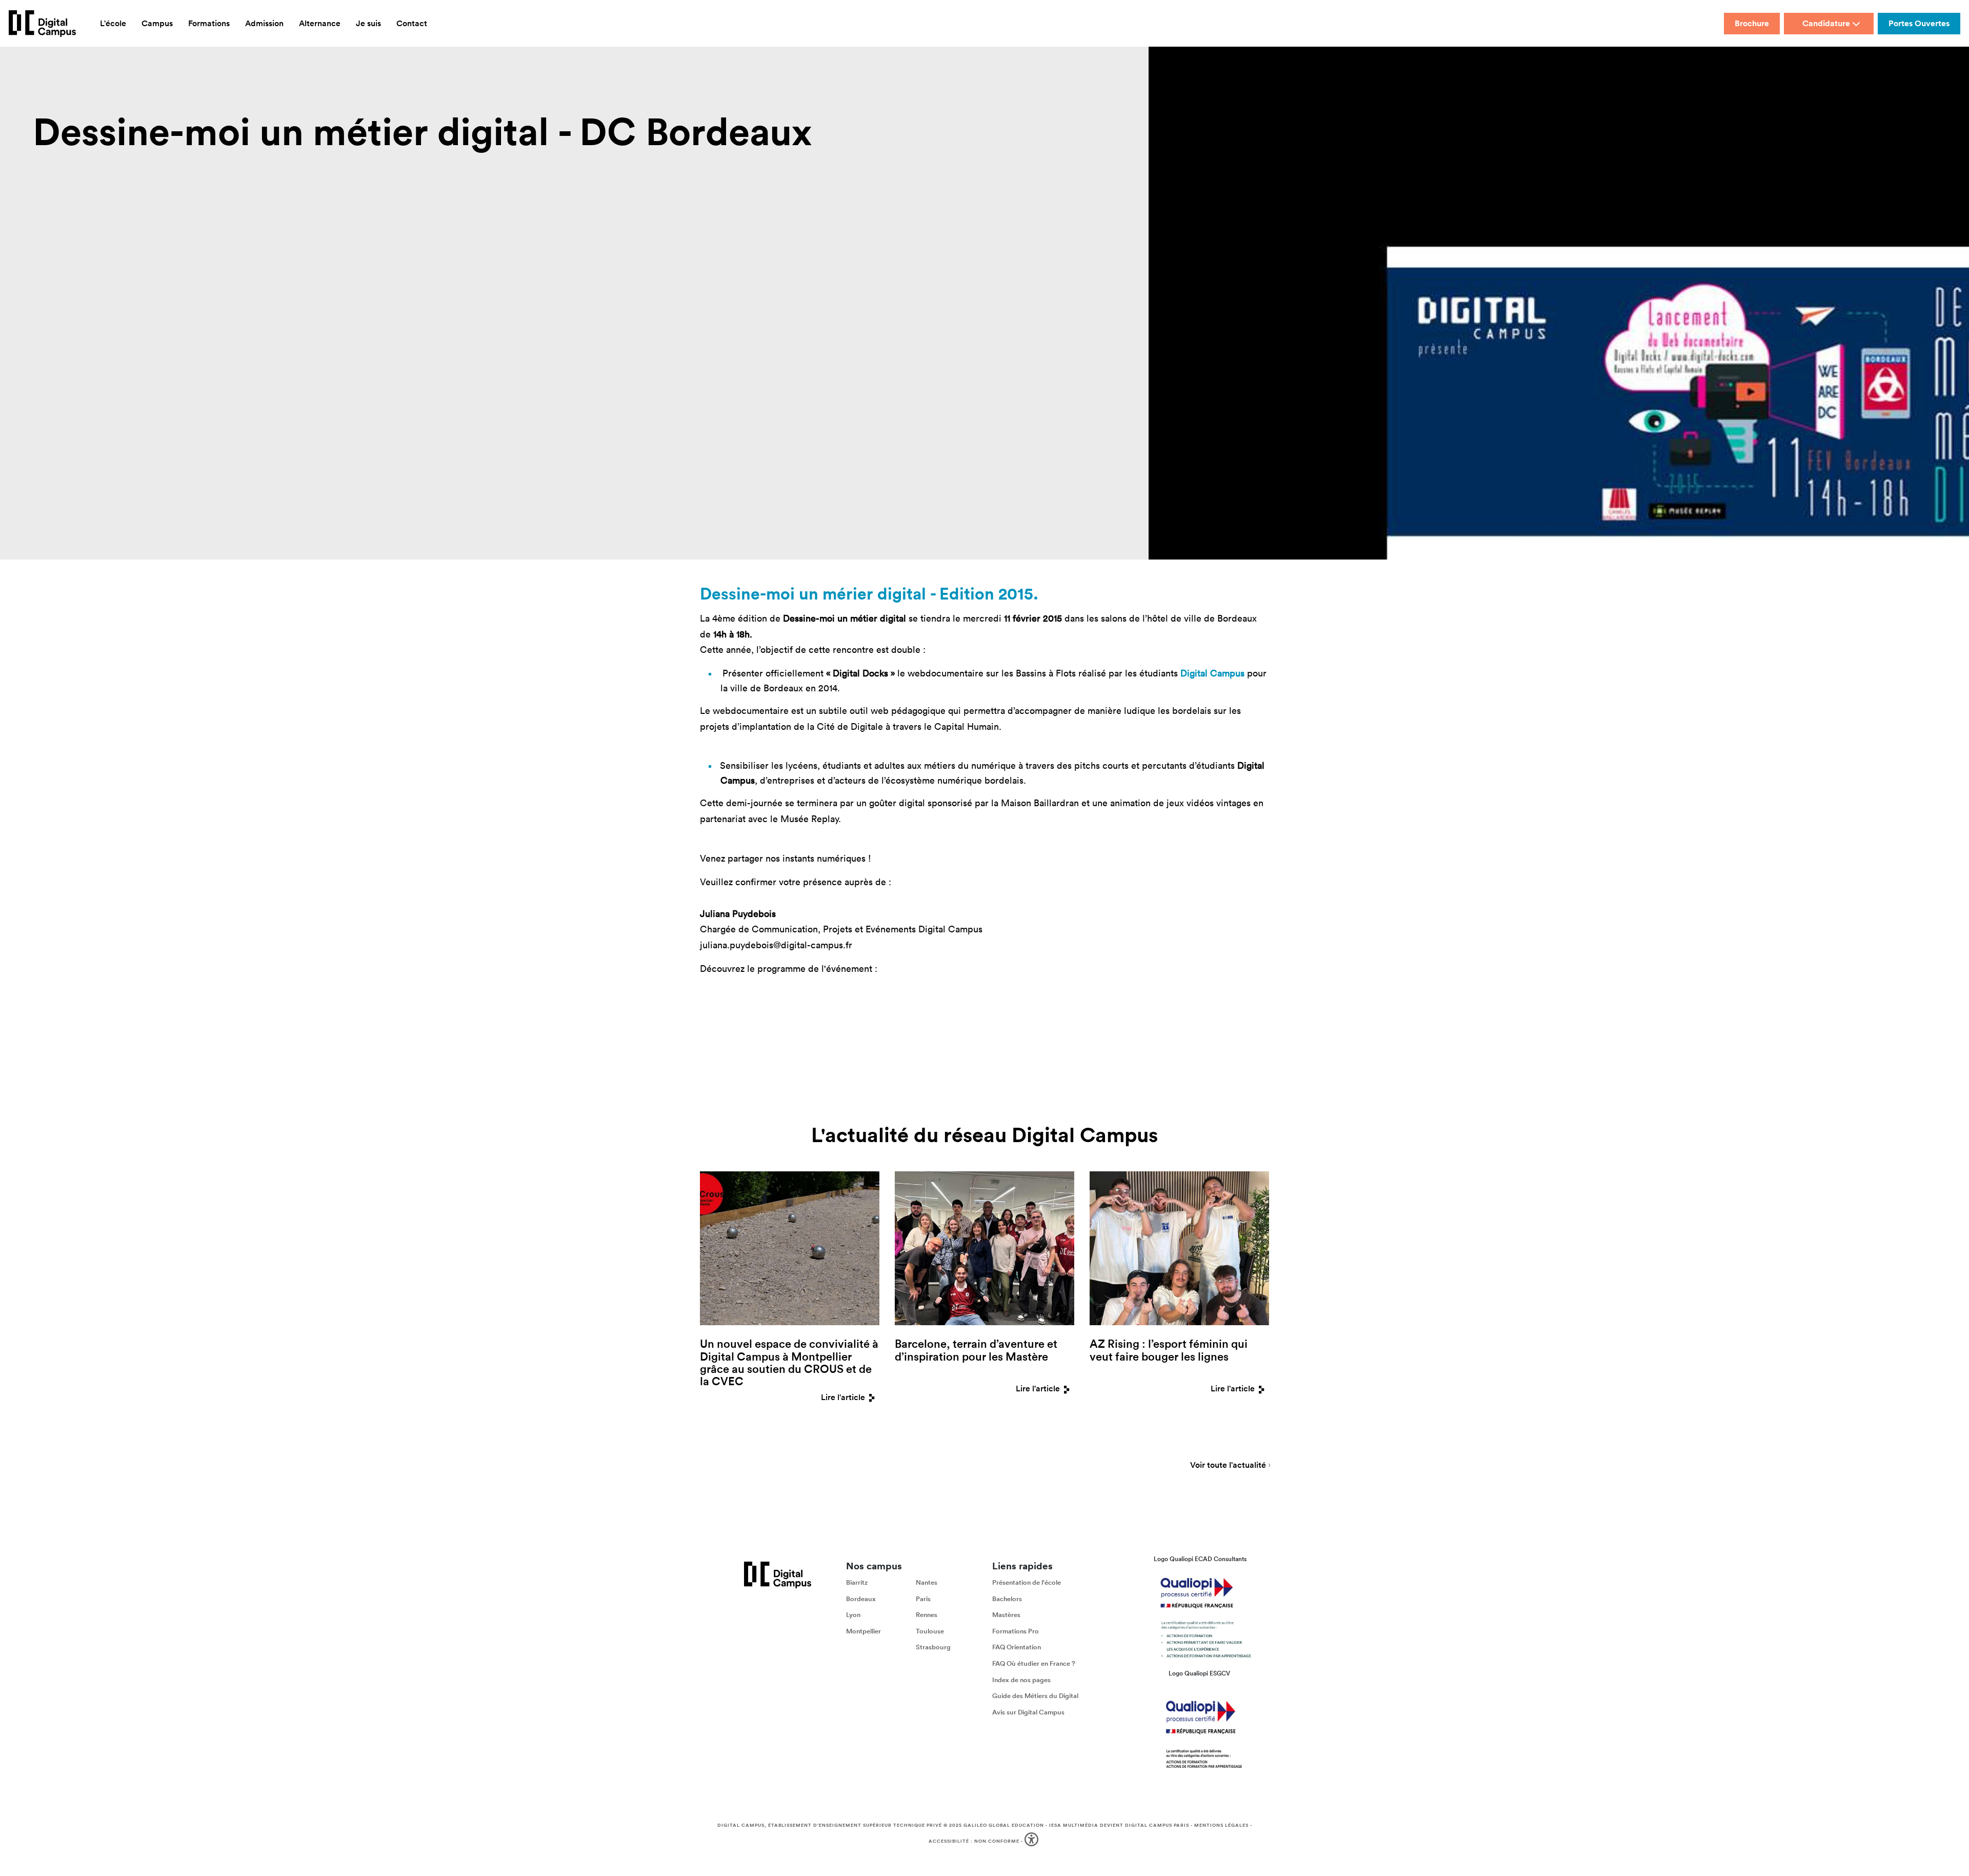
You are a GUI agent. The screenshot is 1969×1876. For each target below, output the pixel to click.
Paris (923, 1599)
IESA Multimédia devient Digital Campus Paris (1119, 1825)
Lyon (853, 1615)
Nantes (927, 1582)
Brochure (1752, 23)
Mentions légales (1221, 1825)
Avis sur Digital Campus (1028, 1712)
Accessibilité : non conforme (974, 1841)
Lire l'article (843, 1397)
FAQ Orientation (1017, 1648)
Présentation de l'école (1027, 1582)
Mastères (1006, 1615)
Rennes (927, 1615)
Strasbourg (933, 1648)
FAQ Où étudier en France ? (1034, 1663)
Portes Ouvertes (1919, 23)
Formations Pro (1016, 1631)
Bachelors (1007, 1599)
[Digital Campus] (42, 24)
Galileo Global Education (1004, 1825)
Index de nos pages (1021, 1680)
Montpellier (863, 1631)
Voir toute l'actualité (1228, 1466)
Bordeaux (861, 1599)
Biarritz (857, 1582)
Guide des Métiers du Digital (1035, 1696)
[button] (1032, 1841)
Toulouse (930, 1631)
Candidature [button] (1826, 23)
